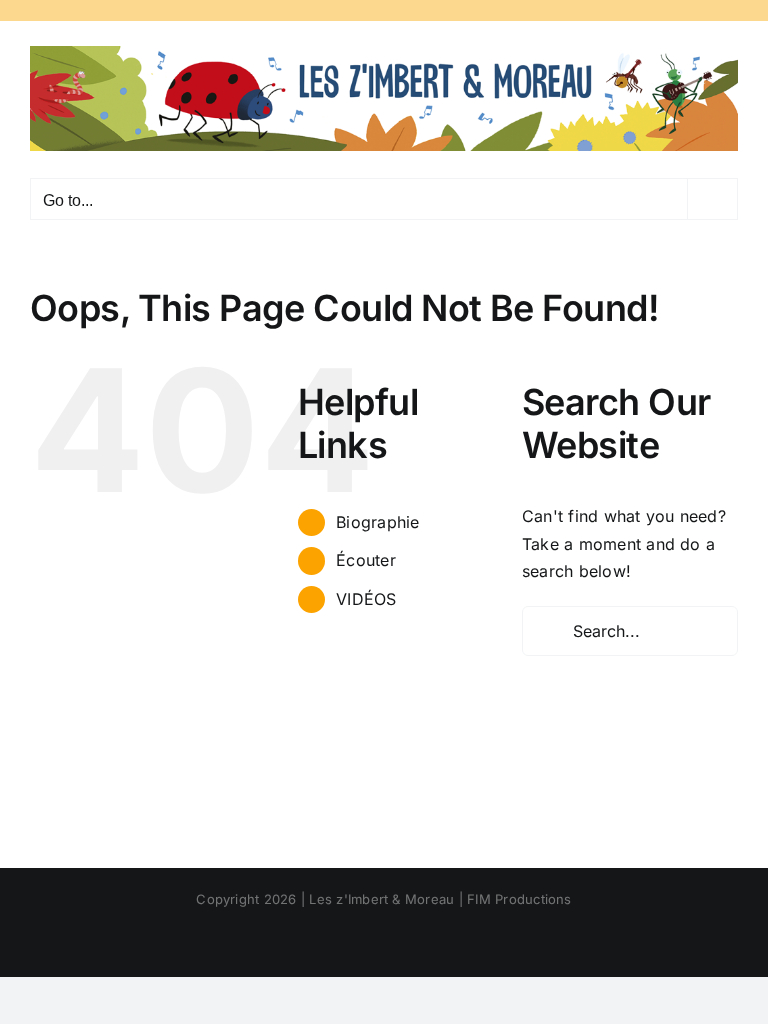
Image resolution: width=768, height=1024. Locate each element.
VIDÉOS (366, 599)
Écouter (366, 560)
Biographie (377, 522)
